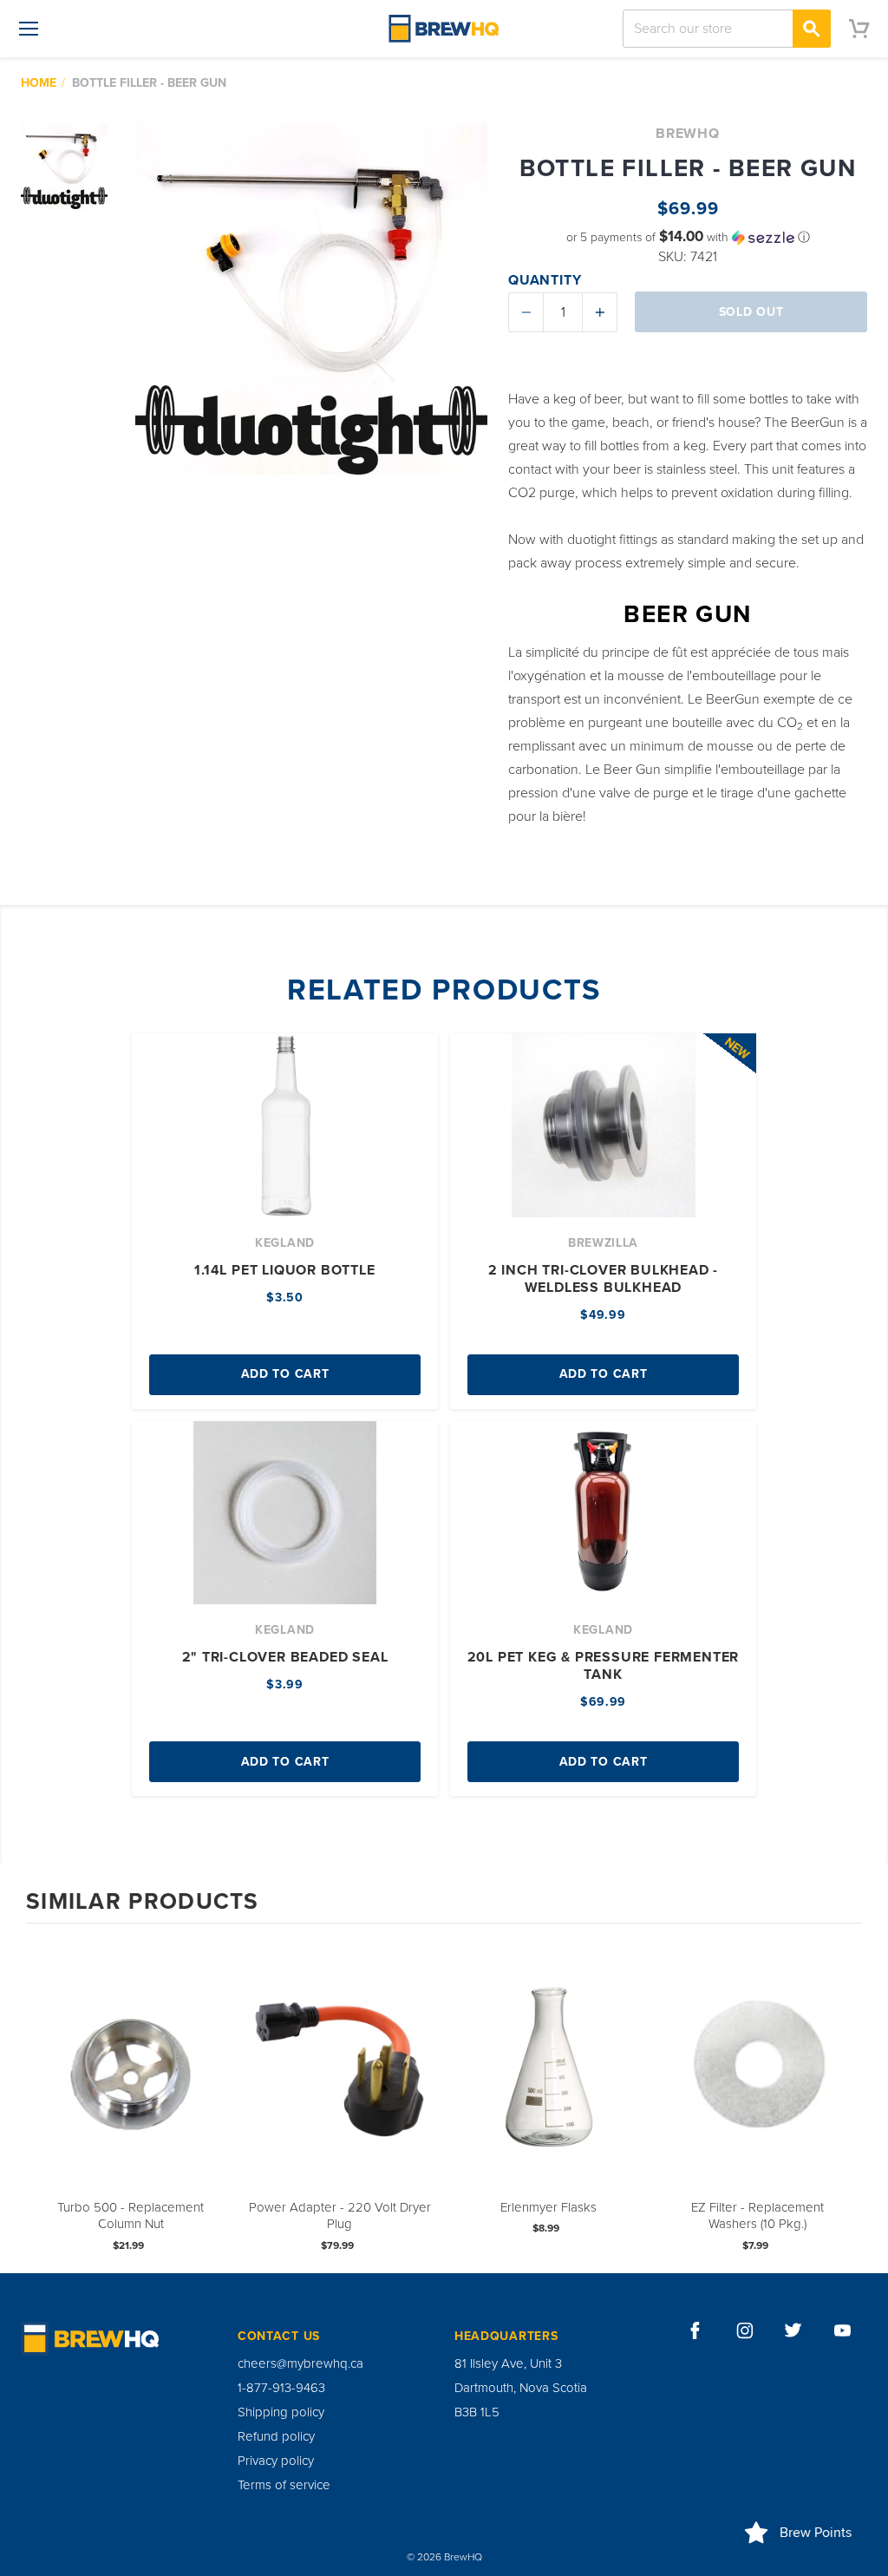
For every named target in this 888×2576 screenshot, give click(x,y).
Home (39, 83)
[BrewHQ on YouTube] (843, 2330)
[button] (688, 237)
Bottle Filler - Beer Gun (149, 83)
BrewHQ (688, 134)
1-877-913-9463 (281, 2388)
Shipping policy (281, 2412)
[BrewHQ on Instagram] (745, 2330)
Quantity (545, 280)
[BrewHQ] (444, 29)
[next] (845, 2097)
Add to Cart (285, 1374)
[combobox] (727, 29)
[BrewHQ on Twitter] (793, 2330)
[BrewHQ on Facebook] (695, 2330)
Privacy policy (276, 2461)
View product (131, 2082)
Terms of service (284, 2485)
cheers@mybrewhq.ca (300, 2363)
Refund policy (276, 2436)
